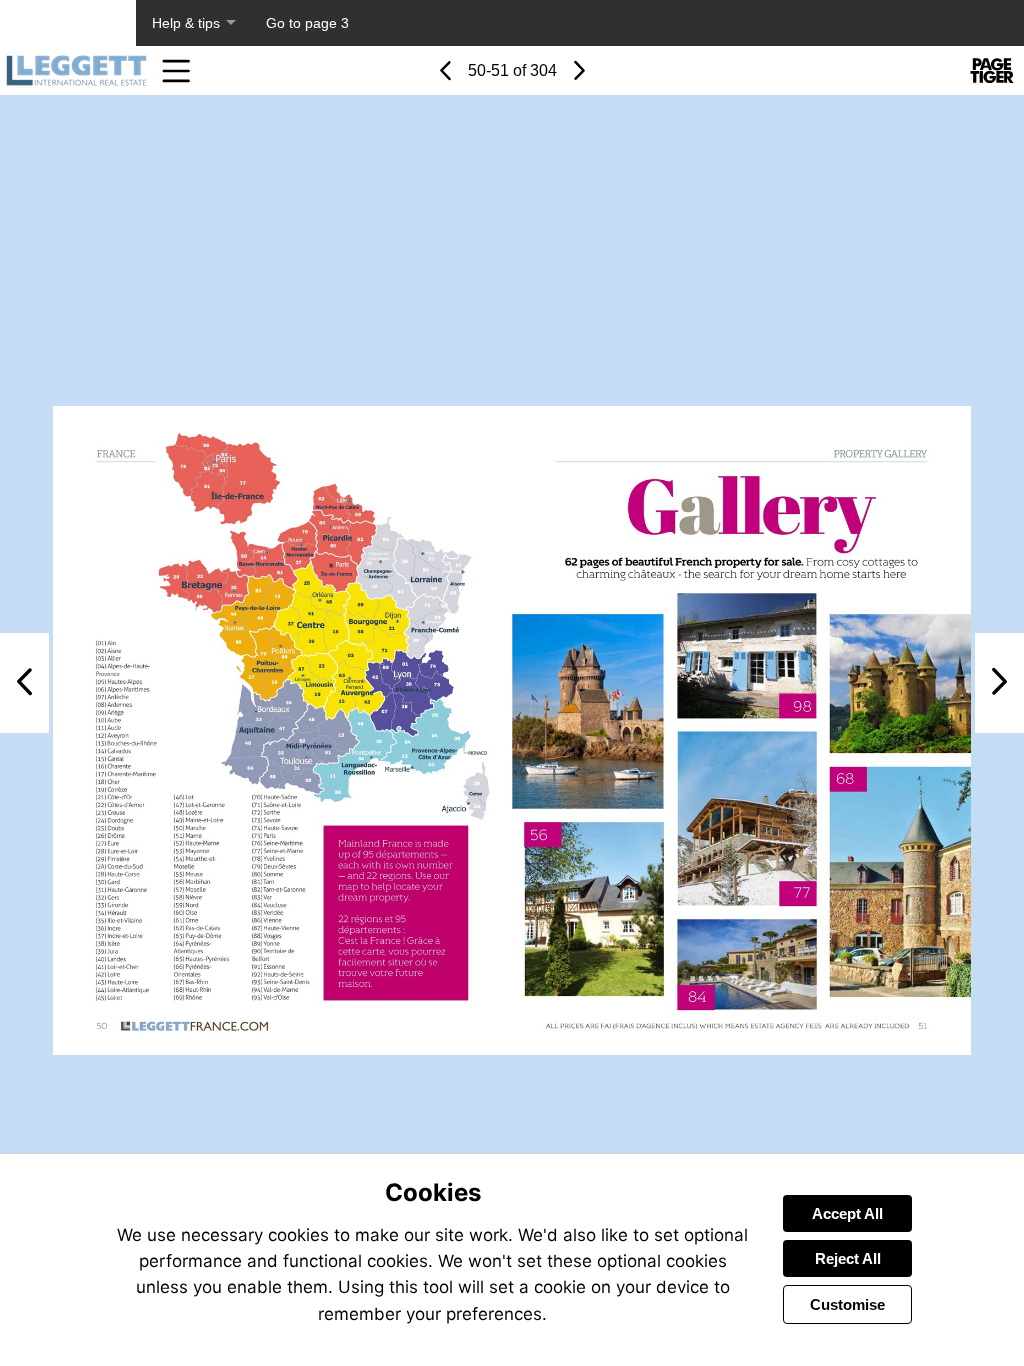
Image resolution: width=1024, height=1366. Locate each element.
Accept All (847, 1213)
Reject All (848, 1258)
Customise (847, 1304)
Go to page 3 (307, 23)
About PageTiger (68, 23)
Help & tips (186, 23)
